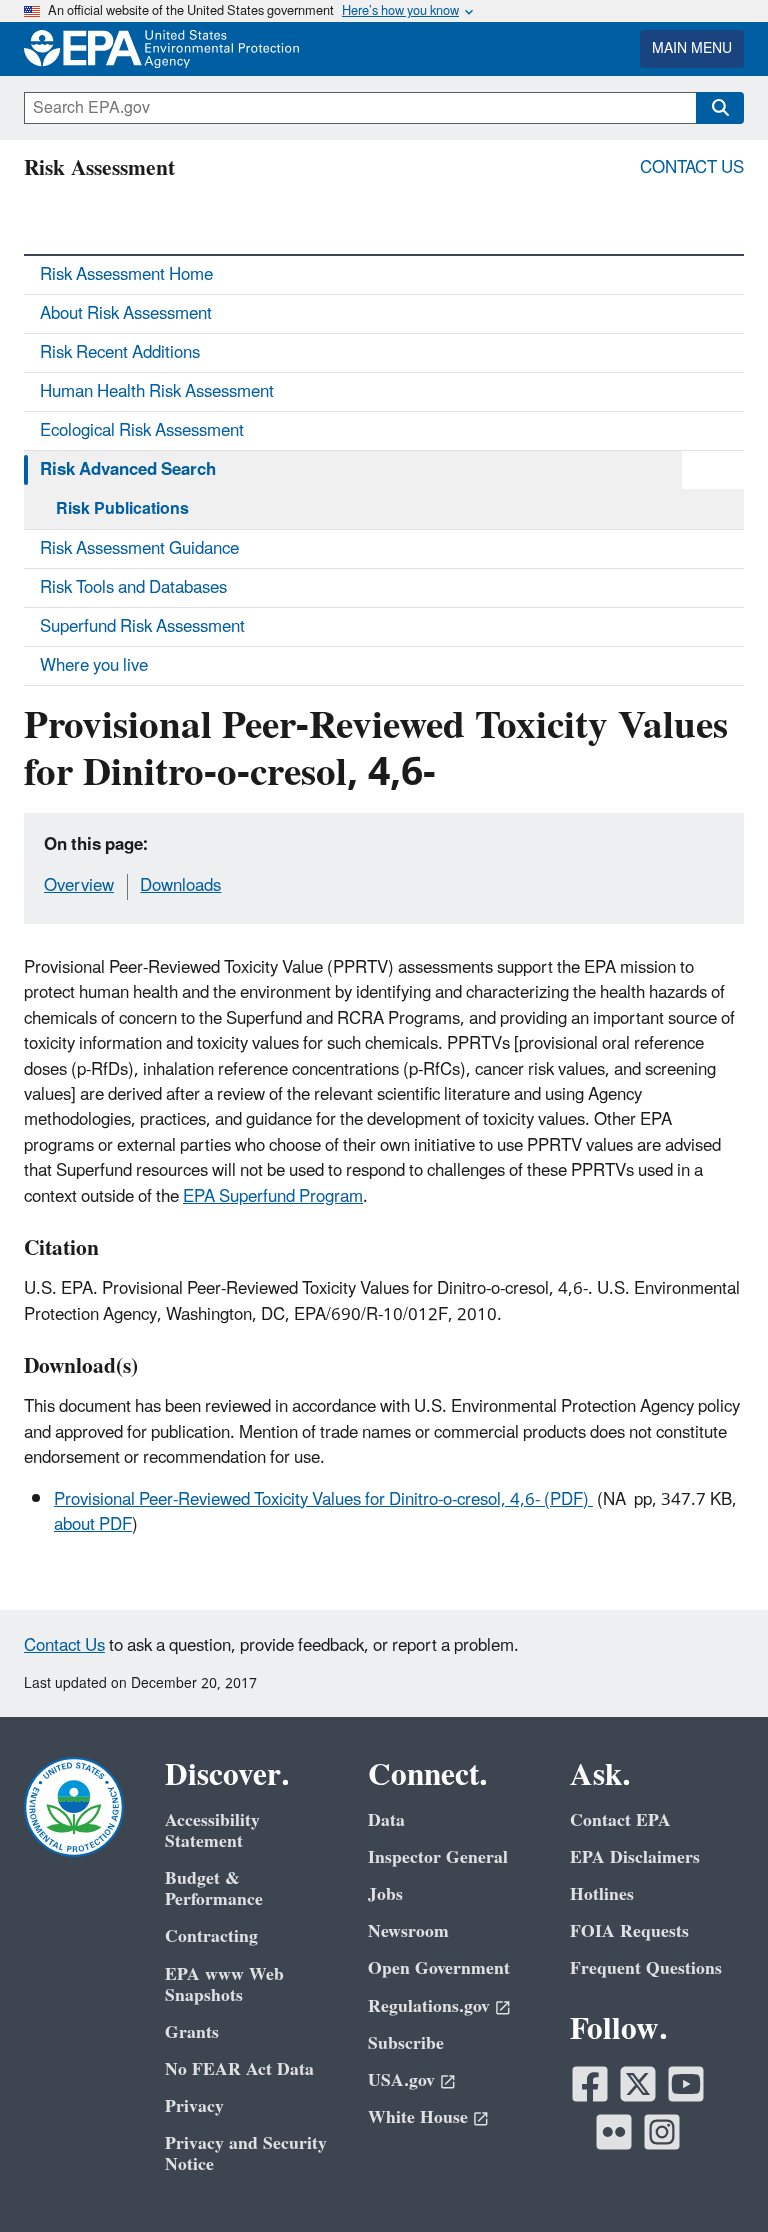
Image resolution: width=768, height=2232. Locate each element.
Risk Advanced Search (128, 470)
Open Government (439, 1968)
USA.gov (401, 2080)
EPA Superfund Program (273, 1197)
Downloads (180, 886)
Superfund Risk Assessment (142, 627)
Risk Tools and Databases (133, 588)
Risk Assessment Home (126, 275)
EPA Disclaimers (635, 1857)
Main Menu (692, 48)
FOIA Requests (629, 1931)
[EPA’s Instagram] (662, 2132)
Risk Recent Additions (120, 353)
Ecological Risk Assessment (142, 431)
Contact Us (692, 168)
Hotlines (602, 1894)
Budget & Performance (214, 1889)
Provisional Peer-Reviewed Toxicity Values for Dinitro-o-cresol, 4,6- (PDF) (323, 1500)
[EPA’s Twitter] (638, 2084)
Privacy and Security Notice (246, 2154)
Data (386, 1820)
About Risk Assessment (126, 314)
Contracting (211, 1936)
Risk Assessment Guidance (139, 549)
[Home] (80, 49)
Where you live (94, 666)
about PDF (93, 1525)
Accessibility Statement (212, 1831)
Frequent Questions (646, 1968)
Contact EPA (620, 1820)
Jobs (385, 1894)
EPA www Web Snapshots (224, 1985)
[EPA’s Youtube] (686, 2084)
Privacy (194, 2106)
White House (418, 2117)
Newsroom (408, 1931)
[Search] (720, 108)
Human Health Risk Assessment (157, 392)
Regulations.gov (429, 2006)
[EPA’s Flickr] (614, 2132)
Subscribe (406, 2043)
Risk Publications (122, 509)
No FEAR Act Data (239, 2069)
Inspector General (438, 1857)
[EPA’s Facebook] (590, 2084)
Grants (192, 2032)
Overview (79, 886)
